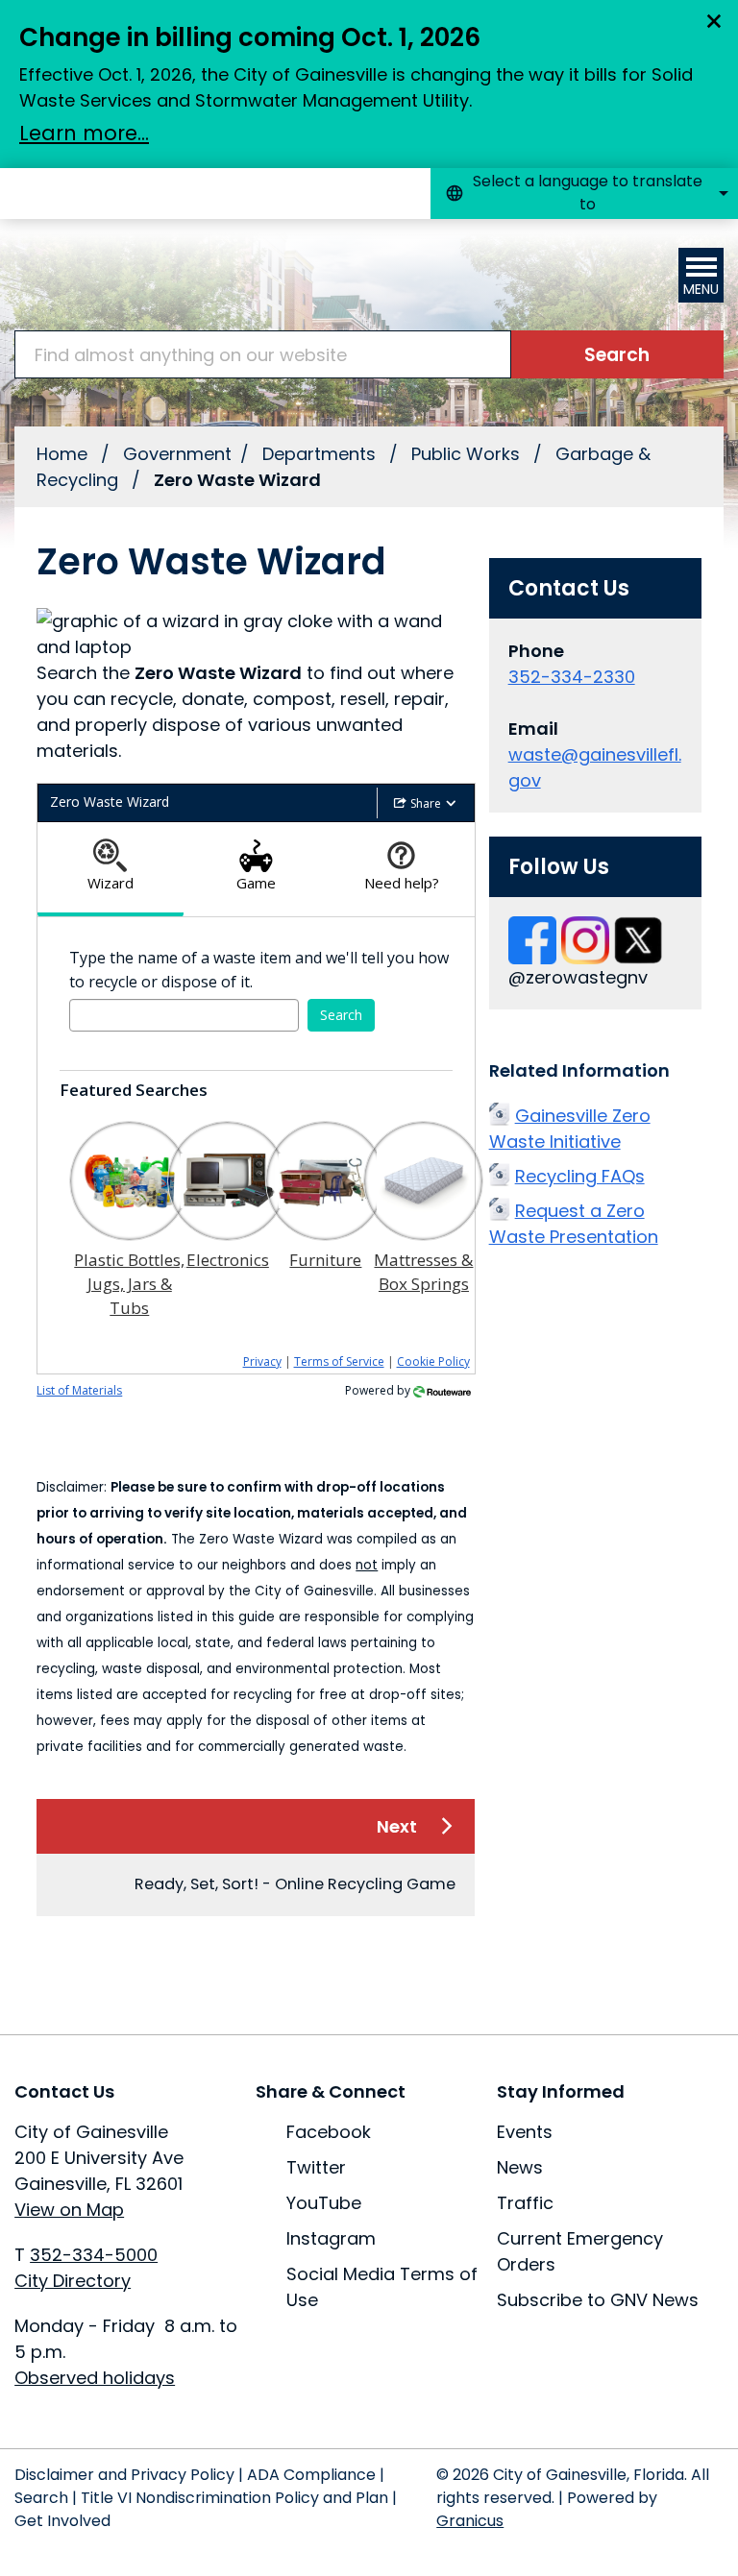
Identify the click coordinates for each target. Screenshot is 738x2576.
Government (177, 454)
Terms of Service (339, 1361)
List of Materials (79, 1390)
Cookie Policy (433, 1361)
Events (525, 2132)
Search (41, 2498)
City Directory (73, 2281)
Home (62, 454)
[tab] (110, 870)
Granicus (470, 2521)
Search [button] (341, 1015)
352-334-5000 (94, 2255)
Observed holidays (95, 2378)
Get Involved (62, 2521)
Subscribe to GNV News (598, 2300)
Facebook (329, 2132)
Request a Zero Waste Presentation (574, 1224)
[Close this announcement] (715, 21)
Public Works (468, 454)
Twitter (316, 2167)
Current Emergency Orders (580, 2251)
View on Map (69, 2210)
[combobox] (584, 194)
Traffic (525, 2203)
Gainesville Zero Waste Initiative (570, 1129)
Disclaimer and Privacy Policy (124, 2475)
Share (426, 803)
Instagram (331, 2238)
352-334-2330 (572, 677)
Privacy (262, 1361)
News (520, 2167)
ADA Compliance (311, 2475)
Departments (321, 454)
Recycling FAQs (580, 1176)
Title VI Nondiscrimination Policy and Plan (234, 2498)
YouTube (324, 2203)
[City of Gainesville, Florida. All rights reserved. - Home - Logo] (135, 275)
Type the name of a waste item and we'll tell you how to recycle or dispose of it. (259, 970)
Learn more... (84, 133)
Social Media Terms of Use (382, 2287)
